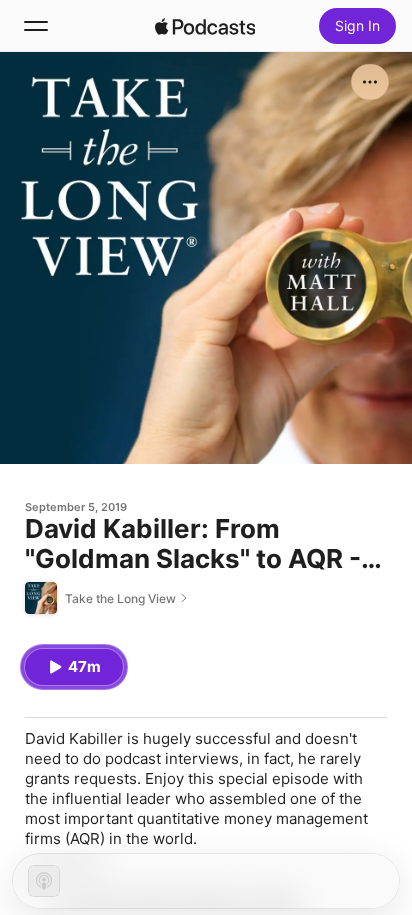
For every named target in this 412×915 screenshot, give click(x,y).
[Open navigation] (36, 26)
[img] (205, 26)
